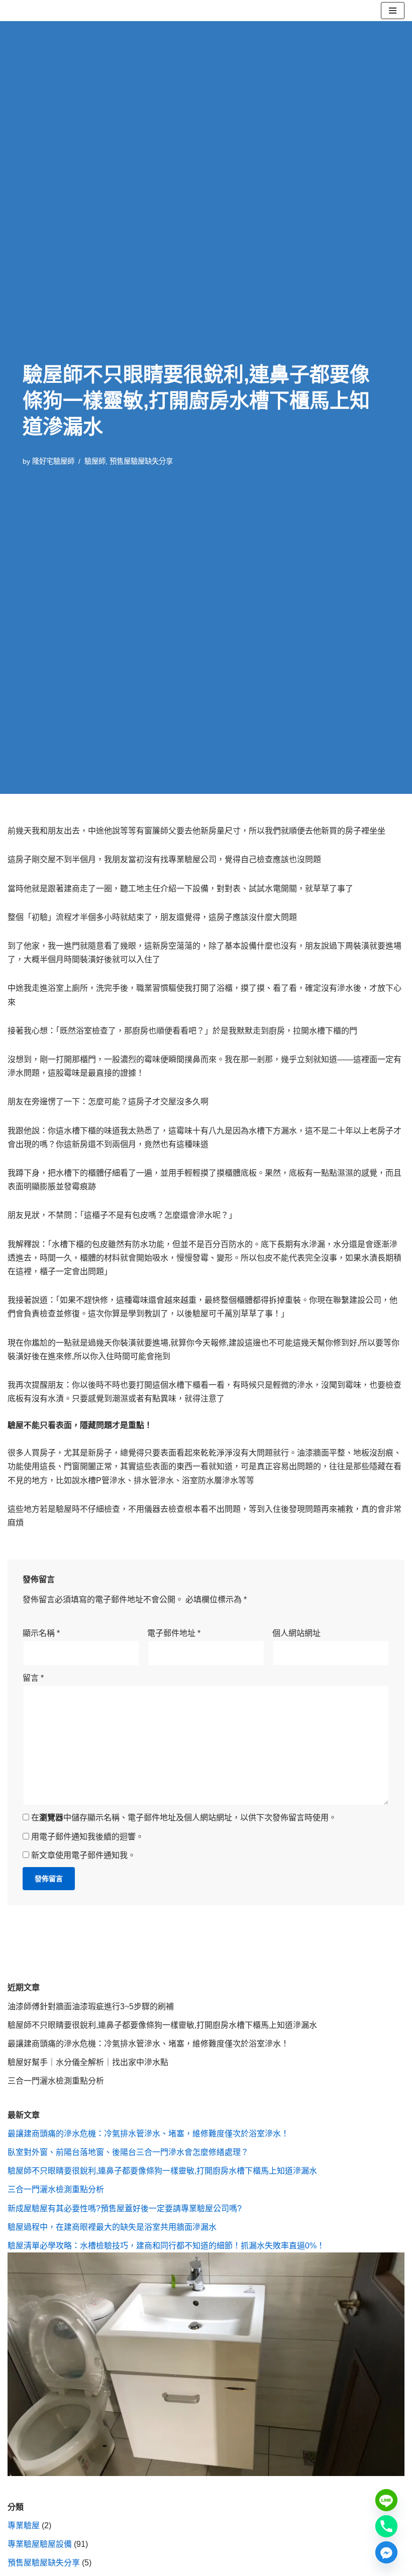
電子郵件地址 (174, 1633)
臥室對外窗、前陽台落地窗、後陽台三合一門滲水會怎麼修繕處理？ (128, 2152)
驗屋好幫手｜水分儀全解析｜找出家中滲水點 (88, 2062)
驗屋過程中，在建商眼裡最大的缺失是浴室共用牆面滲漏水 (112, 2227)
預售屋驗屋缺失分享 (141, 461)
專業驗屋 (24, 2526)
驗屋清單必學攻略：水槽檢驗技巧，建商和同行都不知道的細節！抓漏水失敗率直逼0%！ (166, 2246)
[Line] (386, 2500)
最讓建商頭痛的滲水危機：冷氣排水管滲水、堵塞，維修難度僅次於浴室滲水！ (148, 2044)
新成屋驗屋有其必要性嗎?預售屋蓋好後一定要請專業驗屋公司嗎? (125, 2208)
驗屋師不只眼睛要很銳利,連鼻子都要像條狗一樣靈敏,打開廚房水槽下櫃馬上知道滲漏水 (162, 2025)
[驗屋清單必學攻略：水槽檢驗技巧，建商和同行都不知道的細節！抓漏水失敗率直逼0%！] (206, 2473)
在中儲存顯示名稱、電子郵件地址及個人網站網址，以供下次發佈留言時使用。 (184, 1818)
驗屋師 (95, 461)
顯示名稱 (41, 1633)
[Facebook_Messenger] (386, 2552)
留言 (33, 1678)
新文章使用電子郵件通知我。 (83, 1855)
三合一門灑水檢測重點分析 (56, 2081)
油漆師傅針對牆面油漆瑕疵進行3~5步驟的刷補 (91, 2006)
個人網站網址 (296, 1633)
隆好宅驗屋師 (53, 461)
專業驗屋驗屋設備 (40, 2544)
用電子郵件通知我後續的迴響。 (87, 1837)
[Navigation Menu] (393, 11)
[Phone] (386, 2526)
